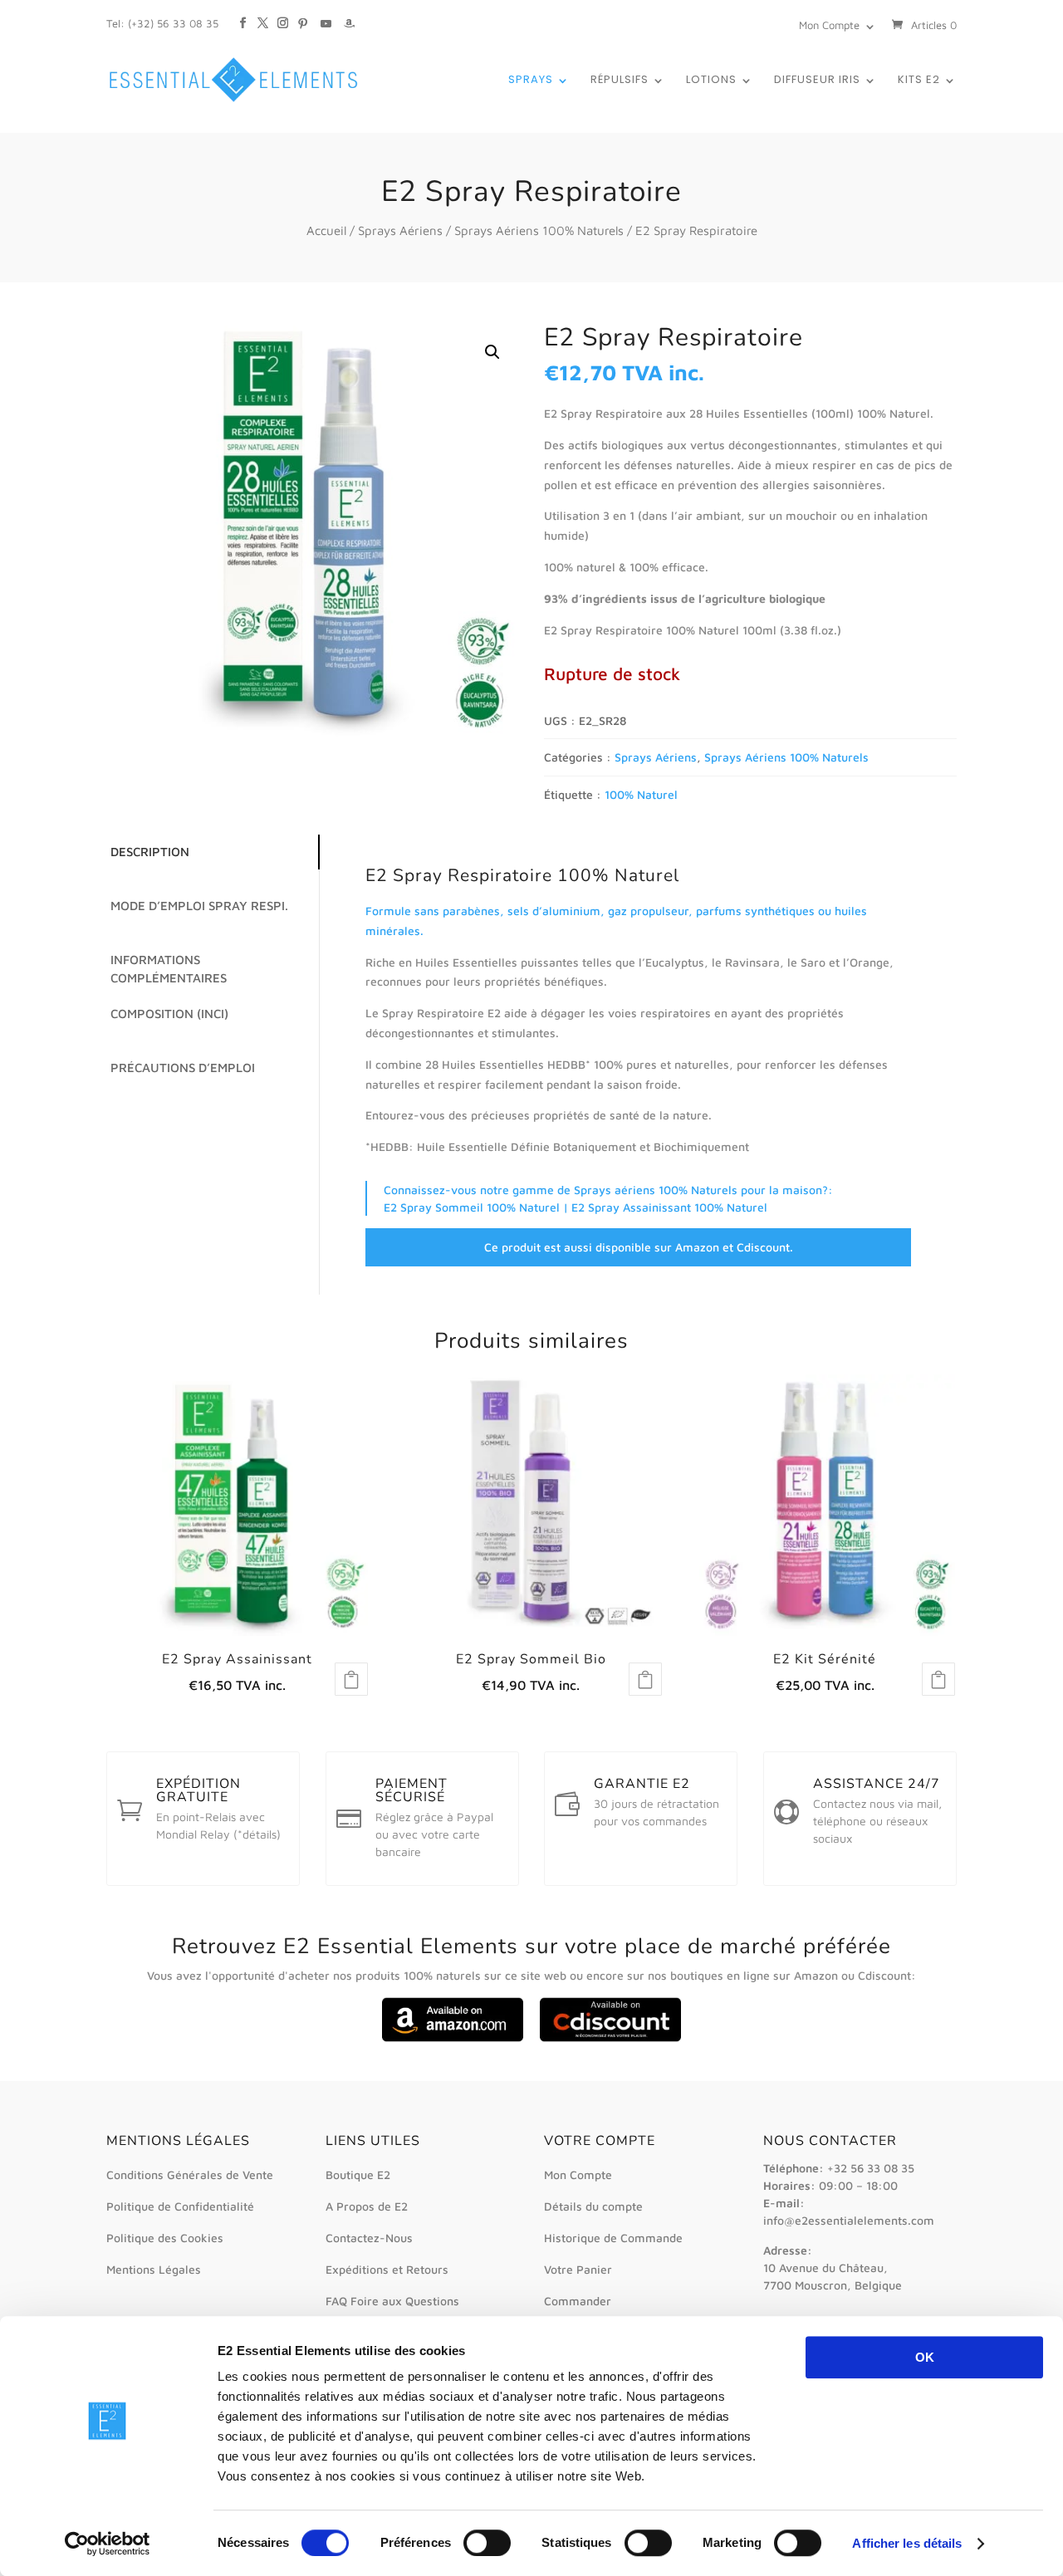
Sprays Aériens (400, 230)
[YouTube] (326, 15)
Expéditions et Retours (387, 2269)
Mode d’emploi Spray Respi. (199, 906)
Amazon (697, 1247)
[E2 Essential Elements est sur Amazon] (454, 2037)
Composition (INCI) (169, 1014)
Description (150, 852)
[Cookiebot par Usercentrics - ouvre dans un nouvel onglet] (108, 2544)
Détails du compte (593, 2206)
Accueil (326, 230)
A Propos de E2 (367, 2206)
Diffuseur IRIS (817, 81)
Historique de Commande (613, 2238)
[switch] (487, 2543)
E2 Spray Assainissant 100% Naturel (669, 1207)
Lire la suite (351, 1679)
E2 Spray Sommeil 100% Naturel (472, 1207)
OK (925, 2357)
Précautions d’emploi (183, 1068)
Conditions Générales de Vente (190, 2174)
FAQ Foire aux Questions (392, 2301)
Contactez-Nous (369, 2238)
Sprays (531, 81)
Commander (578, 2301)
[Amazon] (349, 15)
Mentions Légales (154, 2269)
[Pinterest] (303, 15)
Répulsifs (620, 81)
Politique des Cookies (165, 2238)
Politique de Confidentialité (180, 2206)
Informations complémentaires (169, 969)
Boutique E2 (358, 2174)
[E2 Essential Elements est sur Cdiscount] (609, 2037)
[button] (492, 352)
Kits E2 (919, 81)
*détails (257, 1834)
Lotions (711, 81)
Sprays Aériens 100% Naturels (539, 230)
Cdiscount (763, 1247)
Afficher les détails (907, 2543)
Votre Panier (578, 2269)
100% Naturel (641, 794)
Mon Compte (829, 25)
